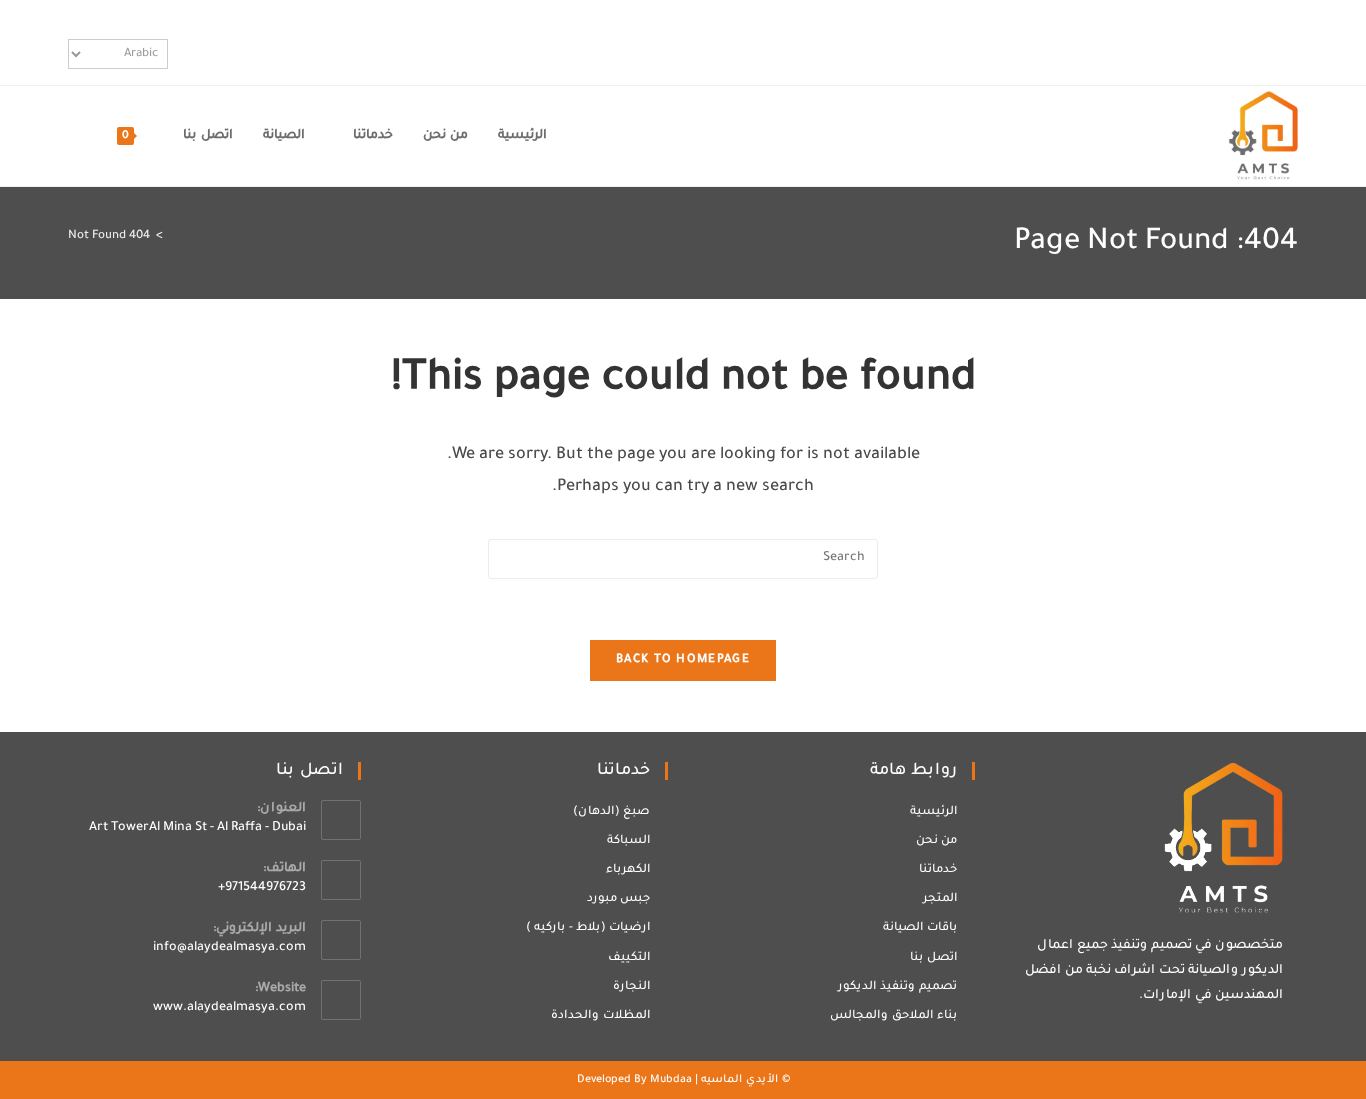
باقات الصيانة (920, 928)
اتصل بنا (933, 958)
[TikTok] (1286, 42)
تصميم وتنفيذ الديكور (897, 987)
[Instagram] (1266, 42)
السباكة (628, 841)
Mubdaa (671, 1080)
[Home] (174, 236)
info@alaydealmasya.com (229, 948)
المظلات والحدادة (600, 1016)
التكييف (629, 958)
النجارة (631, 987)
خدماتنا (938, 870)
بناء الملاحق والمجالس (893, 1016)
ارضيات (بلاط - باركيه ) (588, 928)
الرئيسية (933, 812)
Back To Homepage (683, 660)
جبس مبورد (618, 899)
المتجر (940, 899)
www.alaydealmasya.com (229, 1008)
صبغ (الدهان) (611, 812)
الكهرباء (628, 870)
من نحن (936, 841)
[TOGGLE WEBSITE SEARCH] (73, 136)
